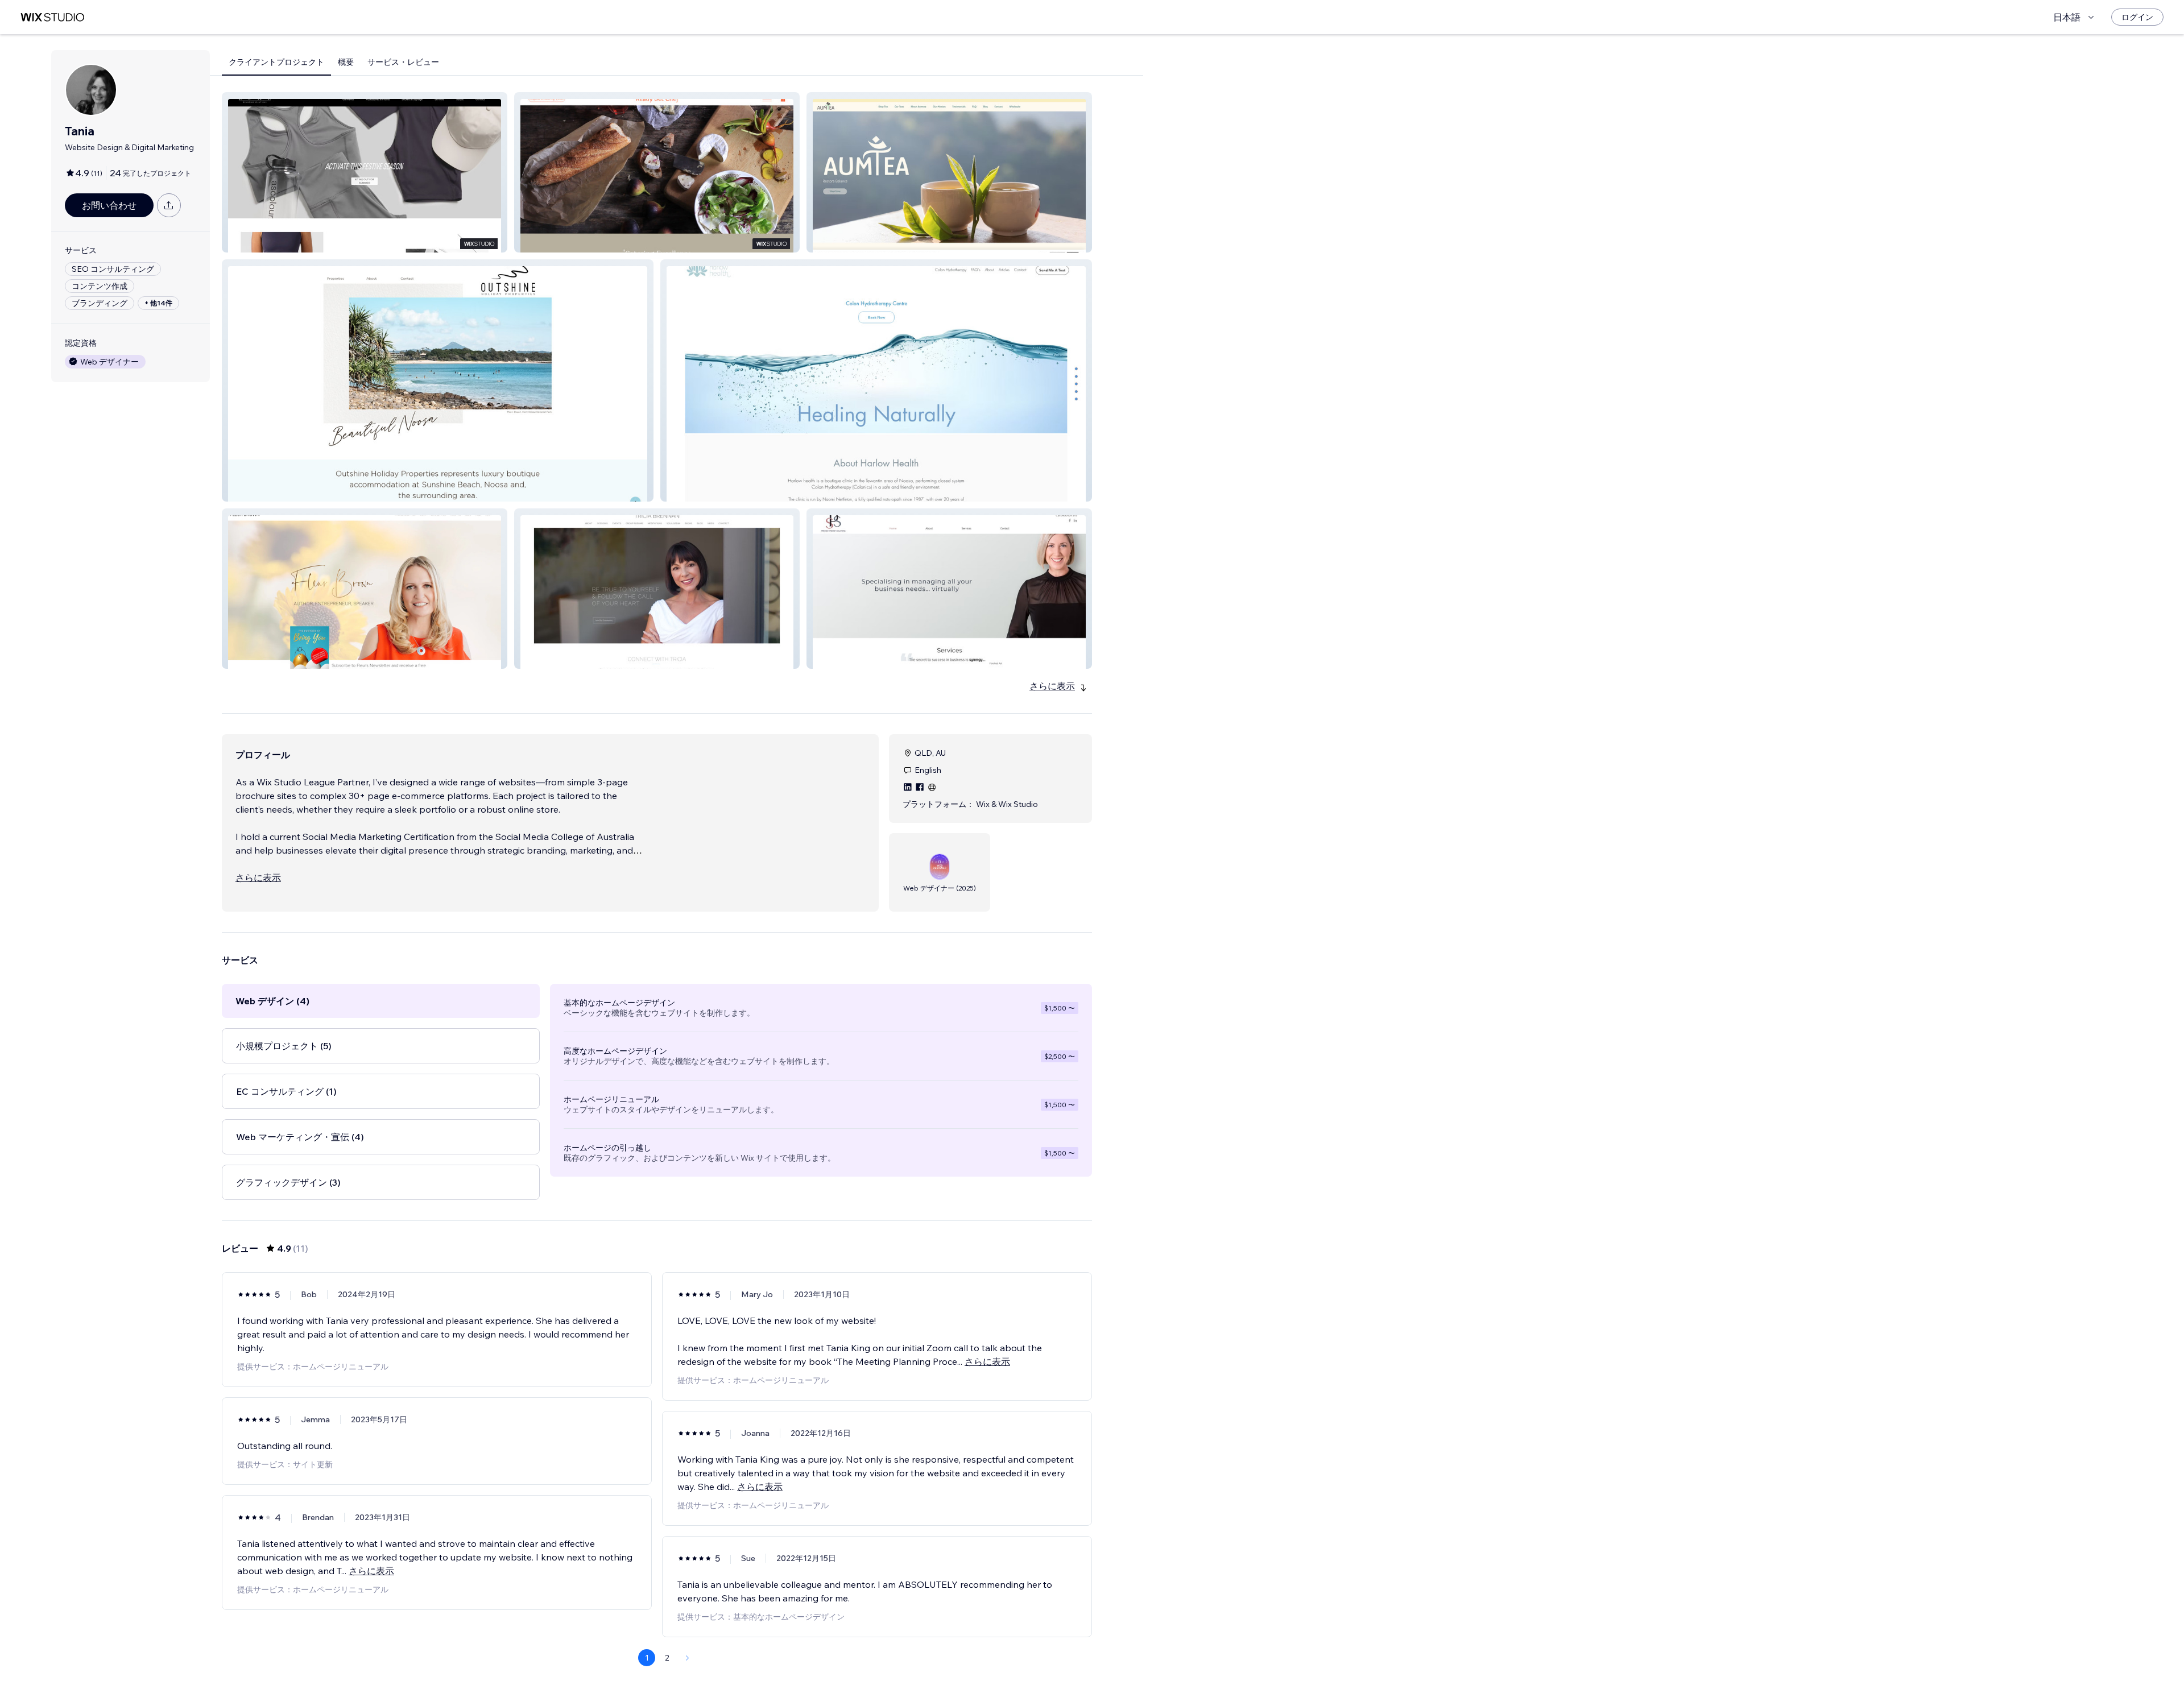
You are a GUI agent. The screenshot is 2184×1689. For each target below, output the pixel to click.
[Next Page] (688, 1658)
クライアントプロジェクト (276, 62)
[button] (365, 172)
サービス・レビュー (403, 62)
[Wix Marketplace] (52, 17)
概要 (346, 62)
